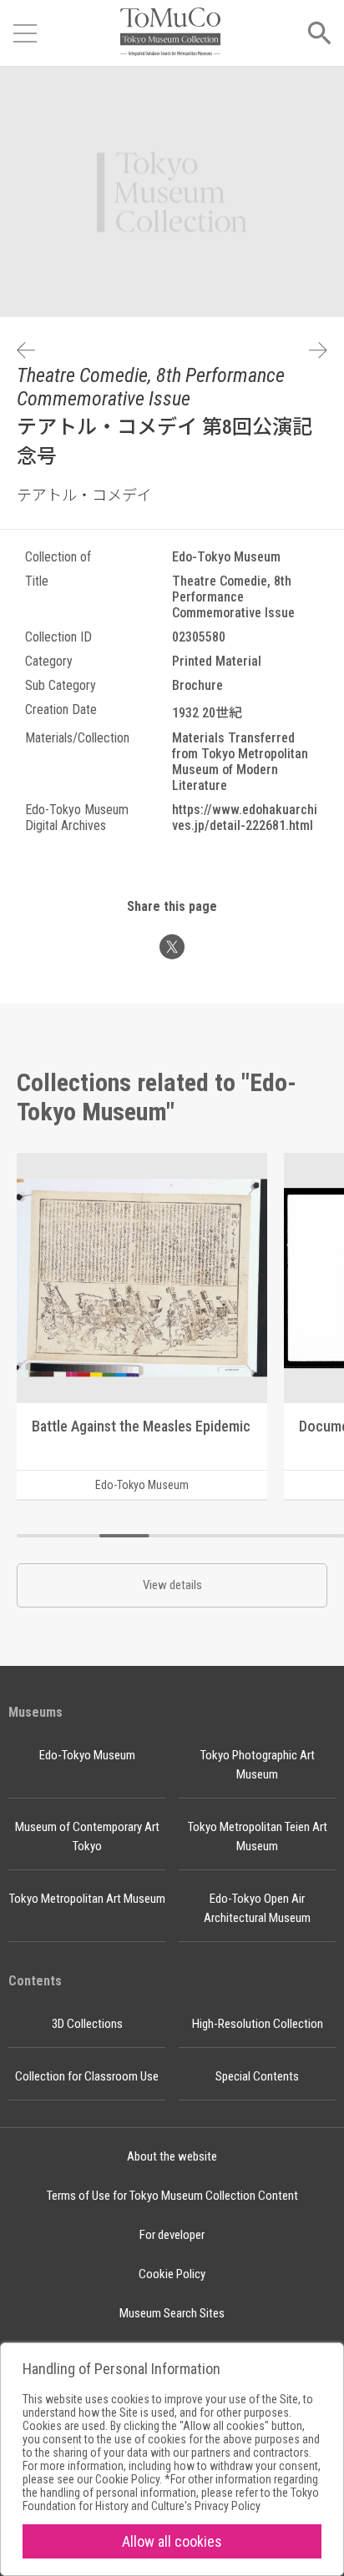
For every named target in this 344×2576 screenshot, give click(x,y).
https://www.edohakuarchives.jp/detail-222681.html (245, 818)
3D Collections (87, 2024)
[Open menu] (25, 33)
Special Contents (257, 2076)
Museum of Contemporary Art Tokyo (87, 1836)
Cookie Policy (172, 2274)
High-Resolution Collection (258, 2024)
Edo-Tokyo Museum (87, 1755)
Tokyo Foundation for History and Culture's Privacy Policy (171, 2499)
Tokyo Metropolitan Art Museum (87, 1899)
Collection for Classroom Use (87, 2076)
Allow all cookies (172, 2541)
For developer (172, 2235)
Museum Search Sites (172, 2313)
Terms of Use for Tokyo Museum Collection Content (172, 2196)
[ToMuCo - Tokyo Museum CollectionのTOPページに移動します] (170, 33)
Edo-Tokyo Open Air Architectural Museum (257, 1908)
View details (172, 1585)
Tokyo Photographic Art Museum (258, 1765)
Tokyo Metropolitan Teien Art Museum (258, 1836)
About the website (172, 2156)
